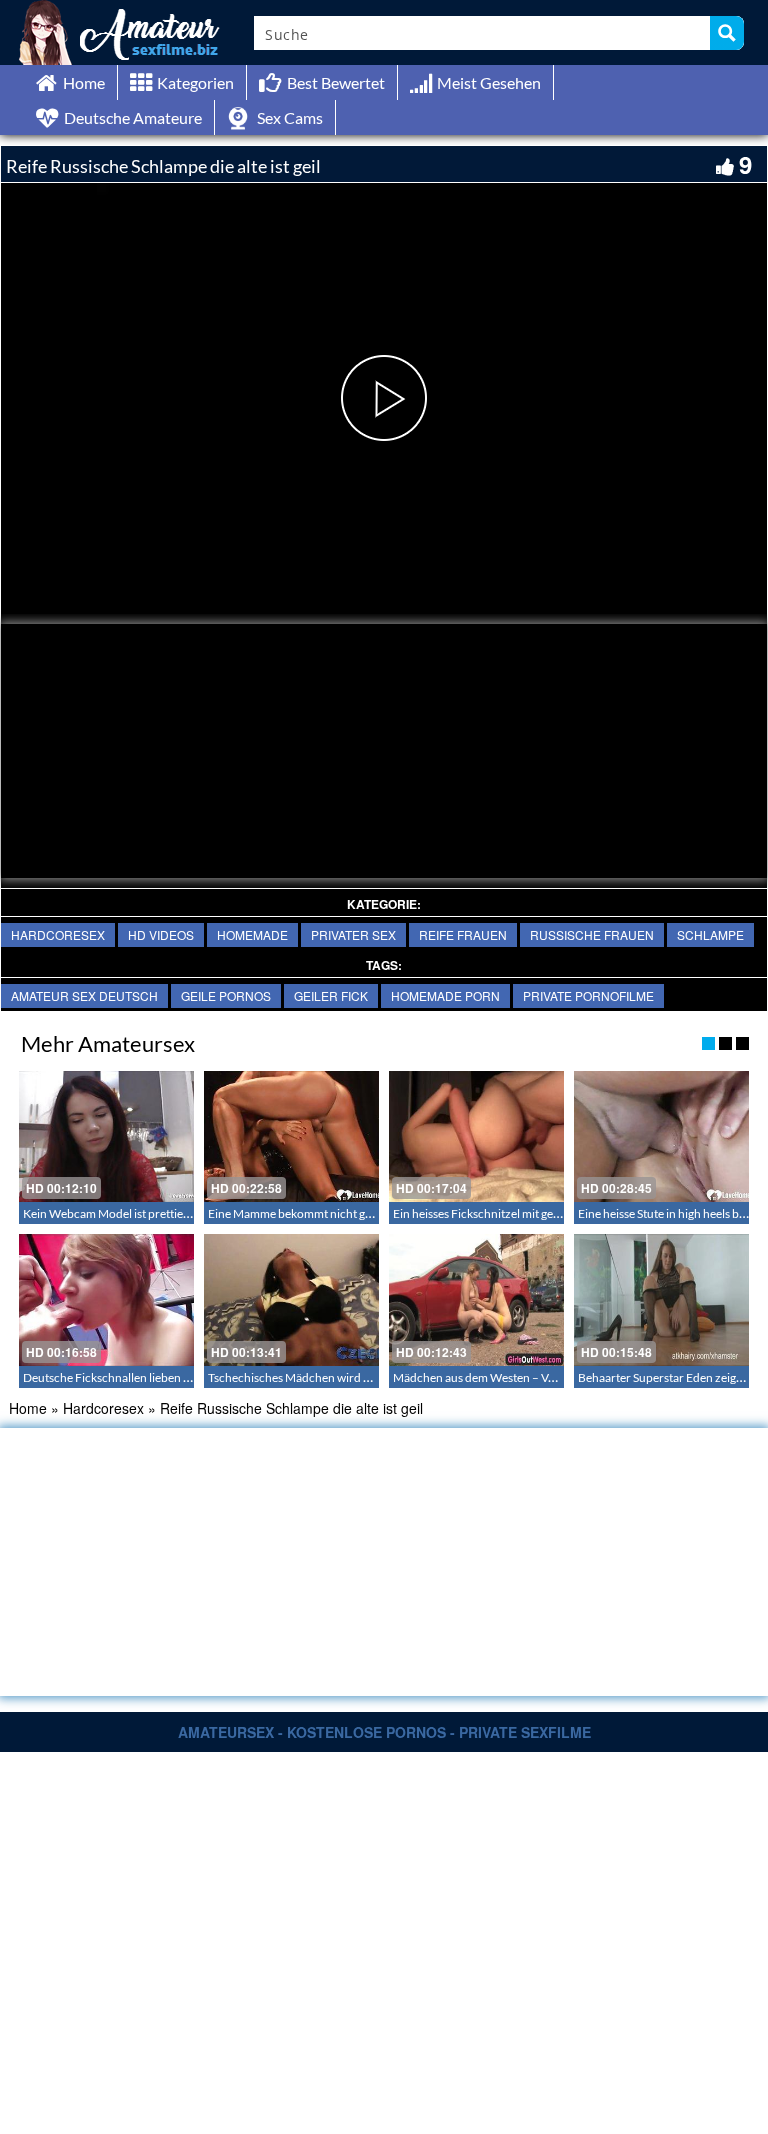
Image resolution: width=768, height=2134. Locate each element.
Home (28, 1408)
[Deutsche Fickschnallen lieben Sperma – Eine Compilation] (106, 1299)
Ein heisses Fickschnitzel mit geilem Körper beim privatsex (543, 1213)
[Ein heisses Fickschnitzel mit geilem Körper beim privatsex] (476, 1136)
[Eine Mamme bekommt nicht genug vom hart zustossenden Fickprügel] (291, 1136)
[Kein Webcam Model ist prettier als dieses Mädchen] (106, 1136)
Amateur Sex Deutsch (84, 995)
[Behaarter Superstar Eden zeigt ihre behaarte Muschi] (661, 1299)
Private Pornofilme (588, 995)
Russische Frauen (592, 934)
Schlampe (710, 934)
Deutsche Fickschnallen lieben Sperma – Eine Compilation (173, 1377)
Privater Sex (353, 934)
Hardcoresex (58, 934)
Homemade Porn (445, 995)
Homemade (252, 934)
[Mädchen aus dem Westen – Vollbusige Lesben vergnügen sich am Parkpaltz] (476, 1299)
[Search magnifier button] (727, 33)
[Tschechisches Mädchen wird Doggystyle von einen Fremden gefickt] (291, 1299)
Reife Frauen (463, 934)
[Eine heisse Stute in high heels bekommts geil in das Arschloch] (661, 1136)
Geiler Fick (331, 995)
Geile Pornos (226, 995)
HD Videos (161, 934)
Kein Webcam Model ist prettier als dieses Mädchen (156, 1213)
